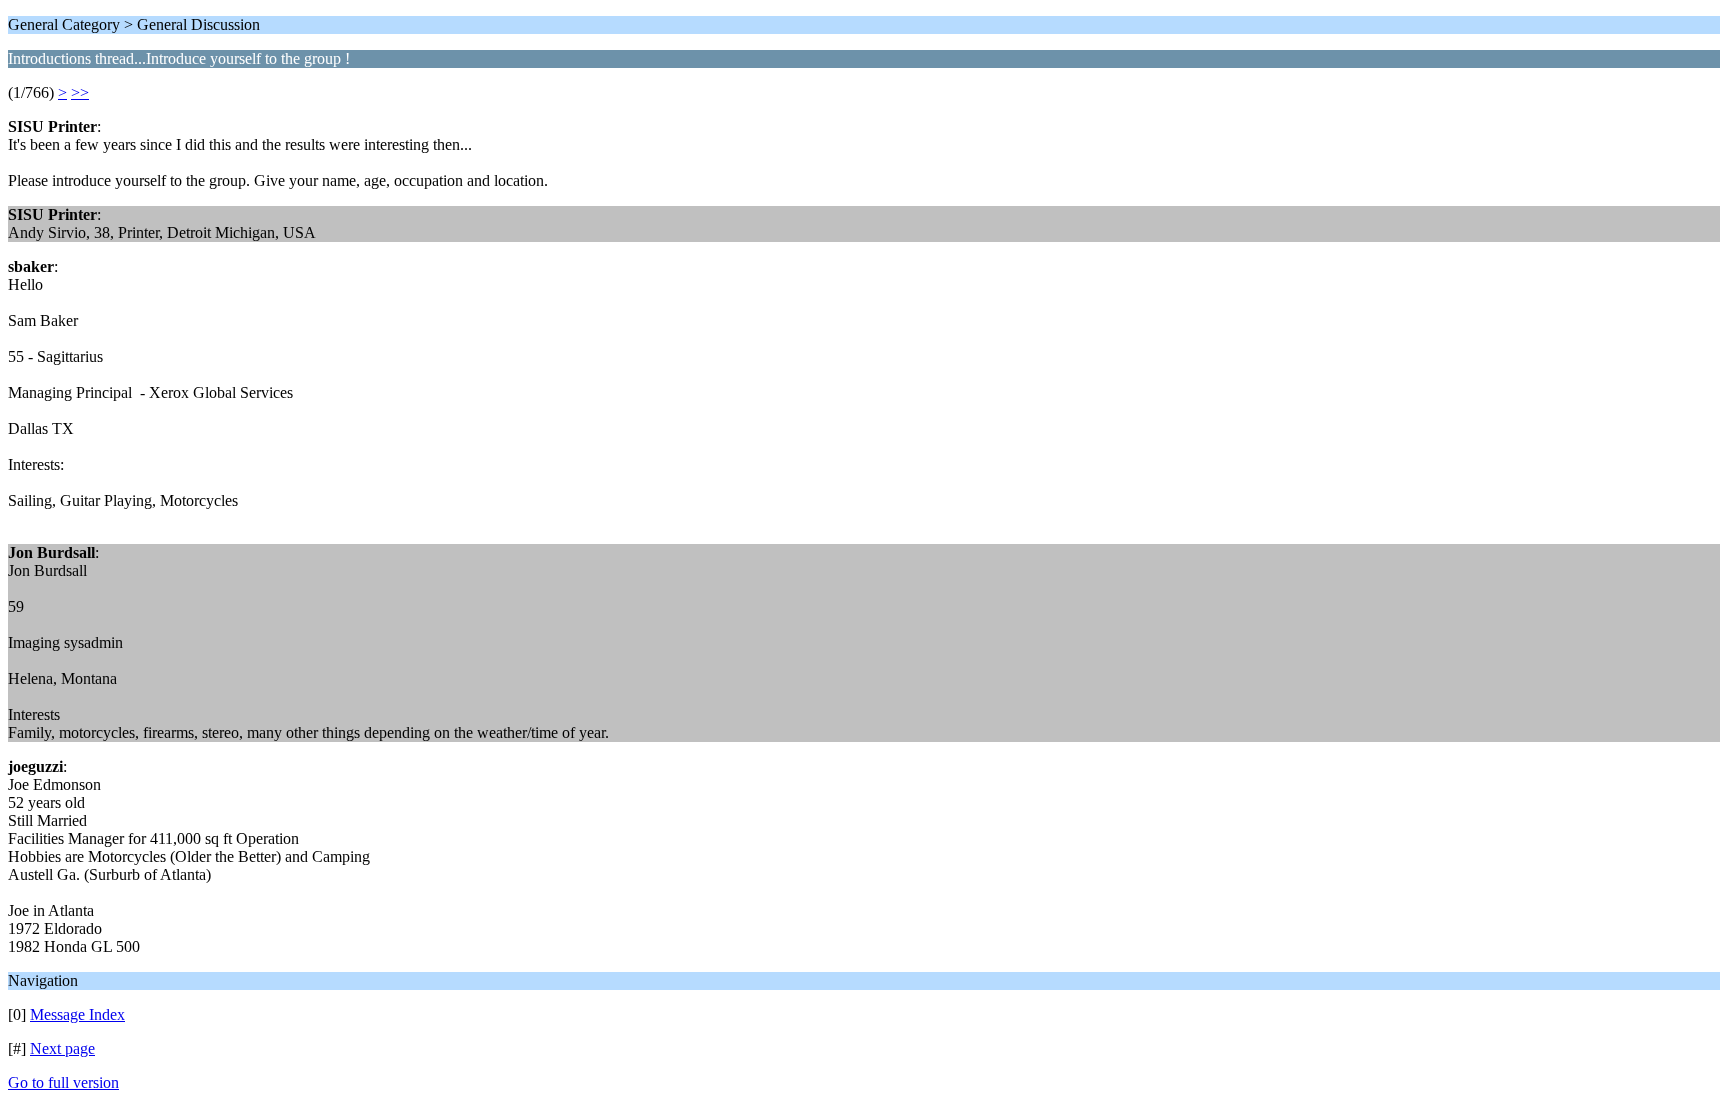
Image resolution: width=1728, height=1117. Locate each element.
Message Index (77, 1014)
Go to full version (63, 1082)
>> (80, 92)
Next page (62, 1048)
